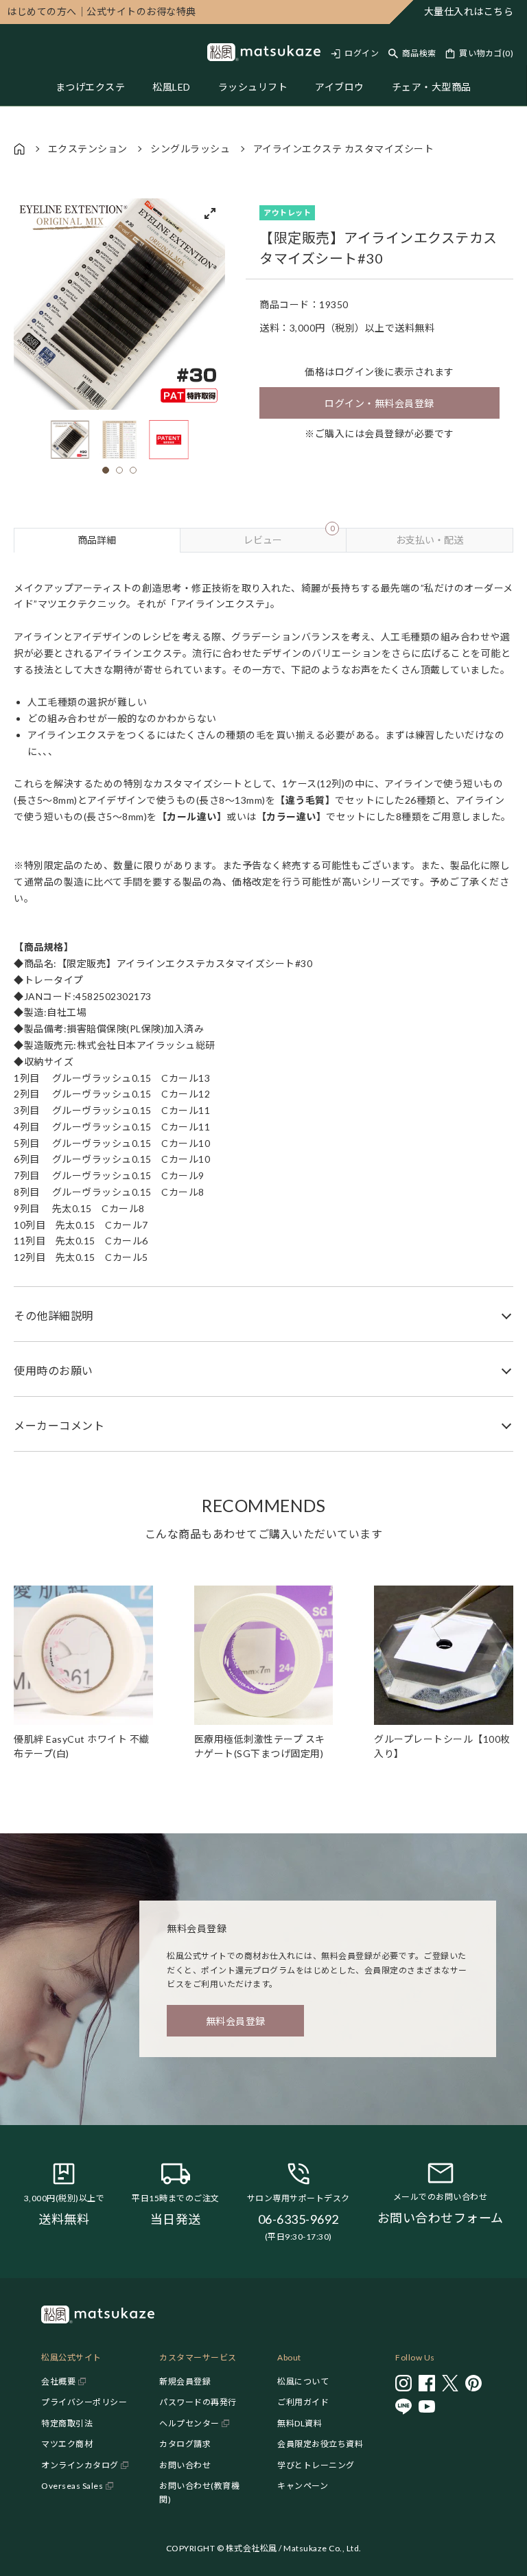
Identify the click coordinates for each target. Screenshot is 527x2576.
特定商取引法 (67, 2423)
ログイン (362, 53)
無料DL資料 (300, 2423)
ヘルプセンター (189, 2423)
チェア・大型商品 (432, 87)
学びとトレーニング (316, 2465)
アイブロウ (340, 87)
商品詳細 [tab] (97, 540)
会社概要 (58, 2381)
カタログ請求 (185, 2444)
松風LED (172, 87)
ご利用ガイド (303, 2402)
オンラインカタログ (80, 2465)
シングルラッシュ (190, 149)
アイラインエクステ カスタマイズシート (344, 149)
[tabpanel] (263, 1002)
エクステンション (88, 149)
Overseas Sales (72, 2486)
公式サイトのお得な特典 (102, 11)
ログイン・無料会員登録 (379, 403)
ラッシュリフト (253, 87)
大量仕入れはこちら (469, 11)
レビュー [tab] (289, 537)
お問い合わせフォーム (441, 2218)
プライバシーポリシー (84, 2402)
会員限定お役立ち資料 (320, 2444)
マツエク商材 (67, 2444)
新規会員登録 (185, 2381)
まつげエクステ (91, 87)
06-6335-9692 (298, 2219)
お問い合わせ (185, 2465)
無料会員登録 (236, 2021)
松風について (303, 2381)
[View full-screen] (210, 213)
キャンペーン (303, 2486)
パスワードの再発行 (198, 2402)
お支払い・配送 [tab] (430, 540)
